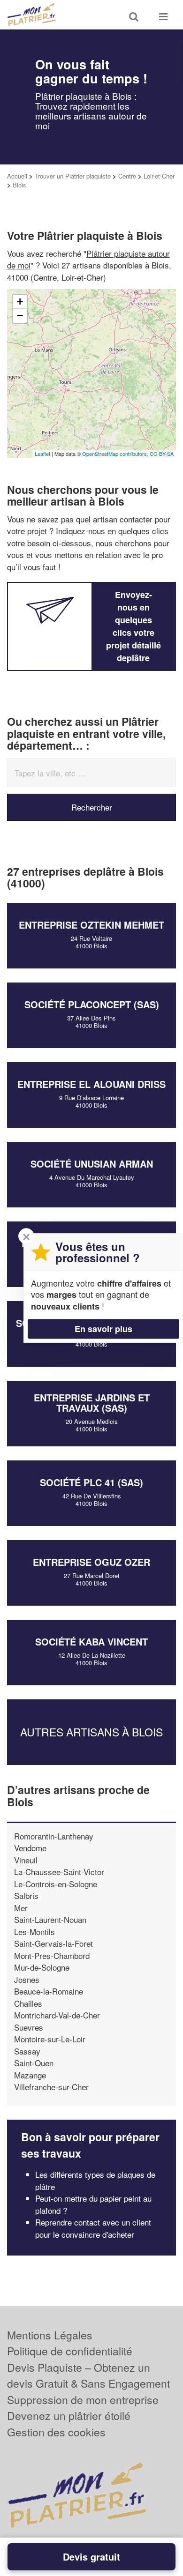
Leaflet (42, 454)
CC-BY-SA (162, 454)
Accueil (17, 176)
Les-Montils (34, 1932)
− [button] (20, 316)
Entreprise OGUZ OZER (91, 1562)
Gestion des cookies (56, 2432)
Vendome (30, 1848)
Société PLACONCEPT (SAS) (92, 1004)
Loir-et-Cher (159, 176)
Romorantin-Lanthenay (54, 1836)
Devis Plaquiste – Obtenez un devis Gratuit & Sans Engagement (88, 2375)
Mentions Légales (50, 2335)
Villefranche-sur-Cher (51, 2087)
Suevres (29, 2027)
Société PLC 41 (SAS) (91, 1482)
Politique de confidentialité (70, 2351)
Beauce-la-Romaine (49, 1991)
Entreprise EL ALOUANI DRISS (91, 1084)
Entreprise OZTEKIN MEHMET (91, 925)
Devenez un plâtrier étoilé (69, 2416)
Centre (127, 176)
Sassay (27, 2051)
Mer (21, 1908)
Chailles (28, 2003)
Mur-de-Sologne (42, 1967)
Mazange (30, 2075)
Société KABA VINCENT (91, 1642)
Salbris (26, 1895)
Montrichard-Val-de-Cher (57, 2015)
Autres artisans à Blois (91, 1732)
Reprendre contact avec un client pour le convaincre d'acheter (93, 2228)
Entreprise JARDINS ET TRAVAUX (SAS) (92, 1403)
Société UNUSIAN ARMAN (92, 1164)
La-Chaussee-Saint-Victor (59, 1872)
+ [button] (20, 302)
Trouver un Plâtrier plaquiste (73, 176)
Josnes (27, 1979)
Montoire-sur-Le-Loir (50, 2039)
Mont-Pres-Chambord (52, 1955)
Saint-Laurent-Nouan (50, 1919)
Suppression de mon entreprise (83, 2400)
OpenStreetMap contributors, (116, 454)
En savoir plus (103, 1329)
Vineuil (26, 1860)
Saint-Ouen (34, 2063)
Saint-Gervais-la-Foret (53, 1943)
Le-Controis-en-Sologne (56, 1884)
